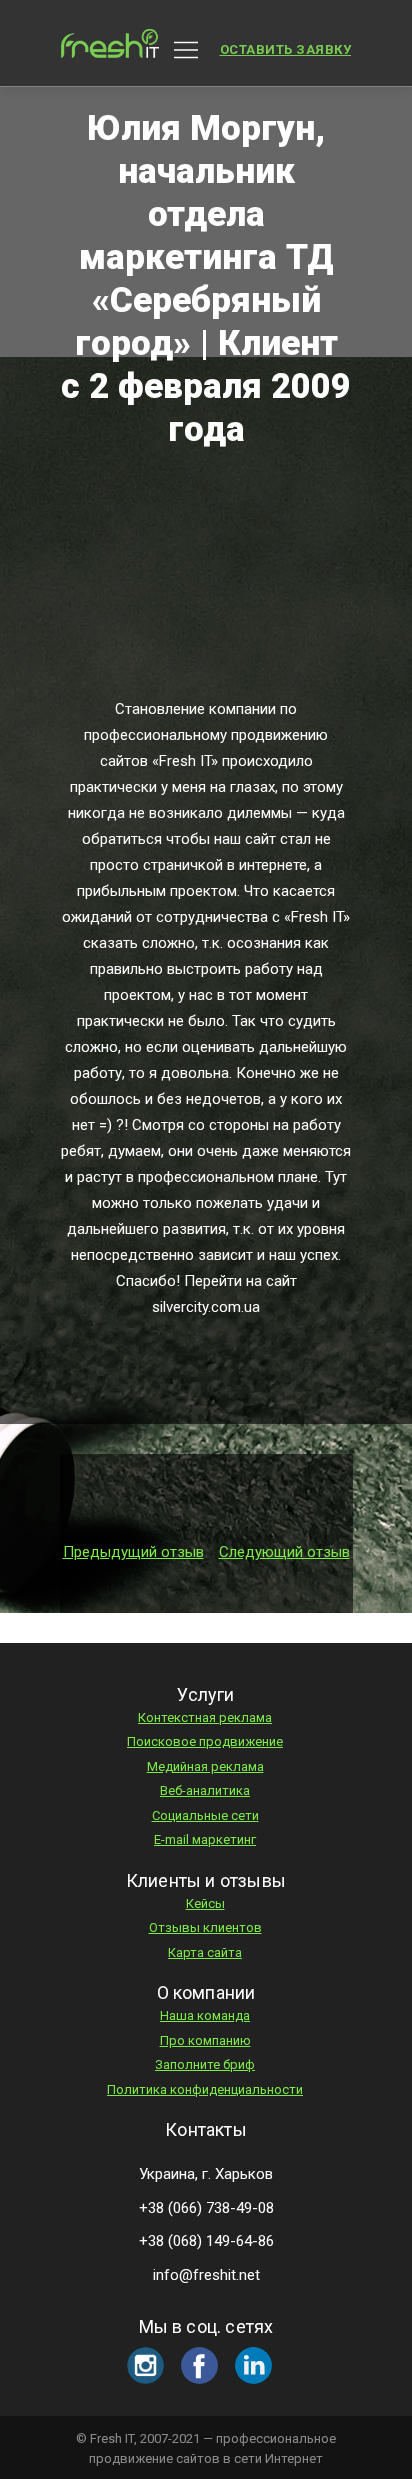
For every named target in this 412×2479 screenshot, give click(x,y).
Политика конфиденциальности (205, 2089)
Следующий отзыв (284, 1552)
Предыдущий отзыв (133, 1552)
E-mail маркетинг (205, 1839)
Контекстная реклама (205, 1717)
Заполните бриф (205, 2064)
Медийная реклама (205, 1766)
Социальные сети (205, 1815)
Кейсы (205, 1903)
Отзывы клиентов (205, 1927)
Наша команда (205, 2015)
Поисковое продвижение (205, 1741)
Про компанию (205, 2040)
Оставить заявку (286, 49)
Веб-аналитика (205, 1790)
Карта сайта (205, 1952)
